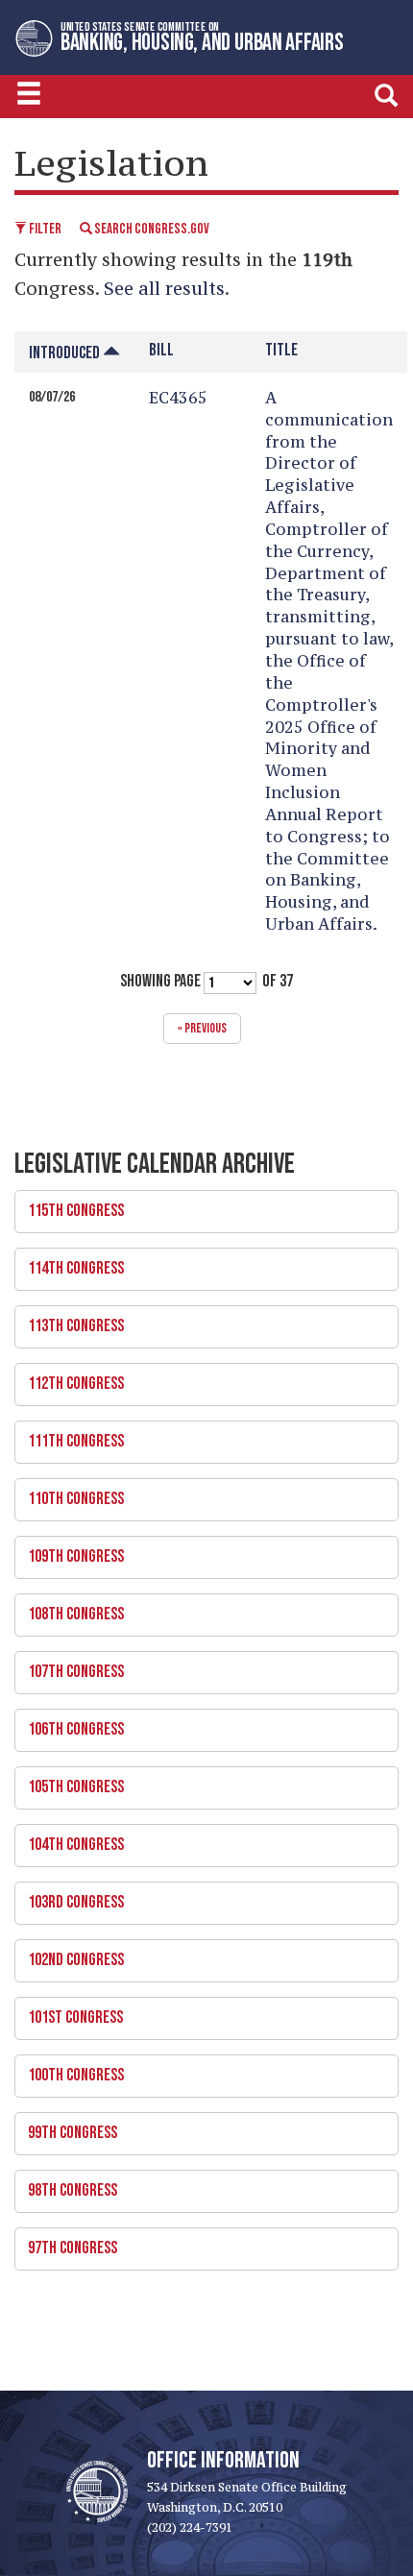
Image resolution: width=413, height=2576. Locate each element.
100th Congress (69, 2070)
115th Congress (69, 1205)
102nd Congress (69, 1955)
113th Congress (69, 1321)
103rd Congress (69, 1897)
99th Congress (66, 2127)
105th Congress (69, 1782)
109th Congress (69, 1551)
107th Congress (69, 1666)
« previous (202, 1028)
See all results (164, 288)
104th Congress (69, 1839)
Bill (161, 350)
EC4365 (178, 398)
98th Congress (66, 2185)
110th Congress (69, 1494)
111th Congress (69, 1436)
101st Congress (69, 2012)
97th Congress (66, 2243)
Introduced (66, 353)
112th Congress (69, 1378)
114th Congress (69, 1263)
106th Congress (69, 1724)
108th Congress (69, 1609)
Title (281, 350)
